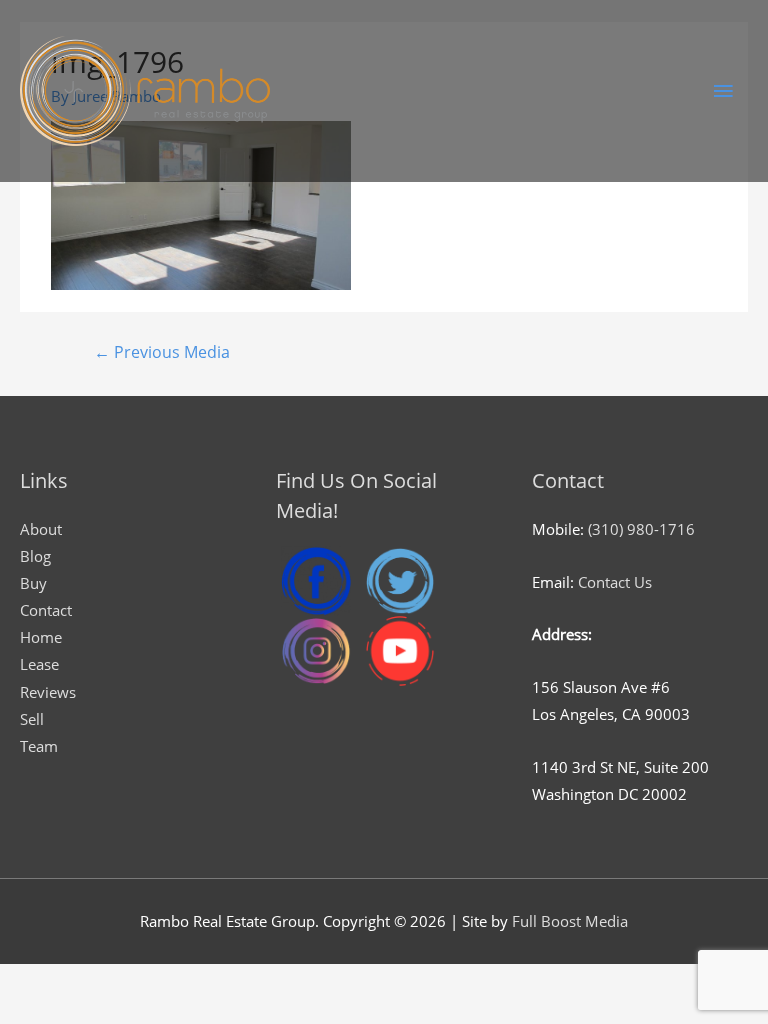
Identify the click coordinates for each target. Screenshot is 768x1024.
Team (39, 746)
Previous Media (162, 352)
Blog (35, 556)
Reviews (48, 692)
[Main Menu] (723, 91)
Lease (39, 664)
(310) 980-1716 (641, 529)
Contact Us (615, 582)
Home (41, 637)
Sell (32, 719)
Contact (46, 610)
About (41, 529)
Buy (33, 583)
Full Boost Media (570, 921)
